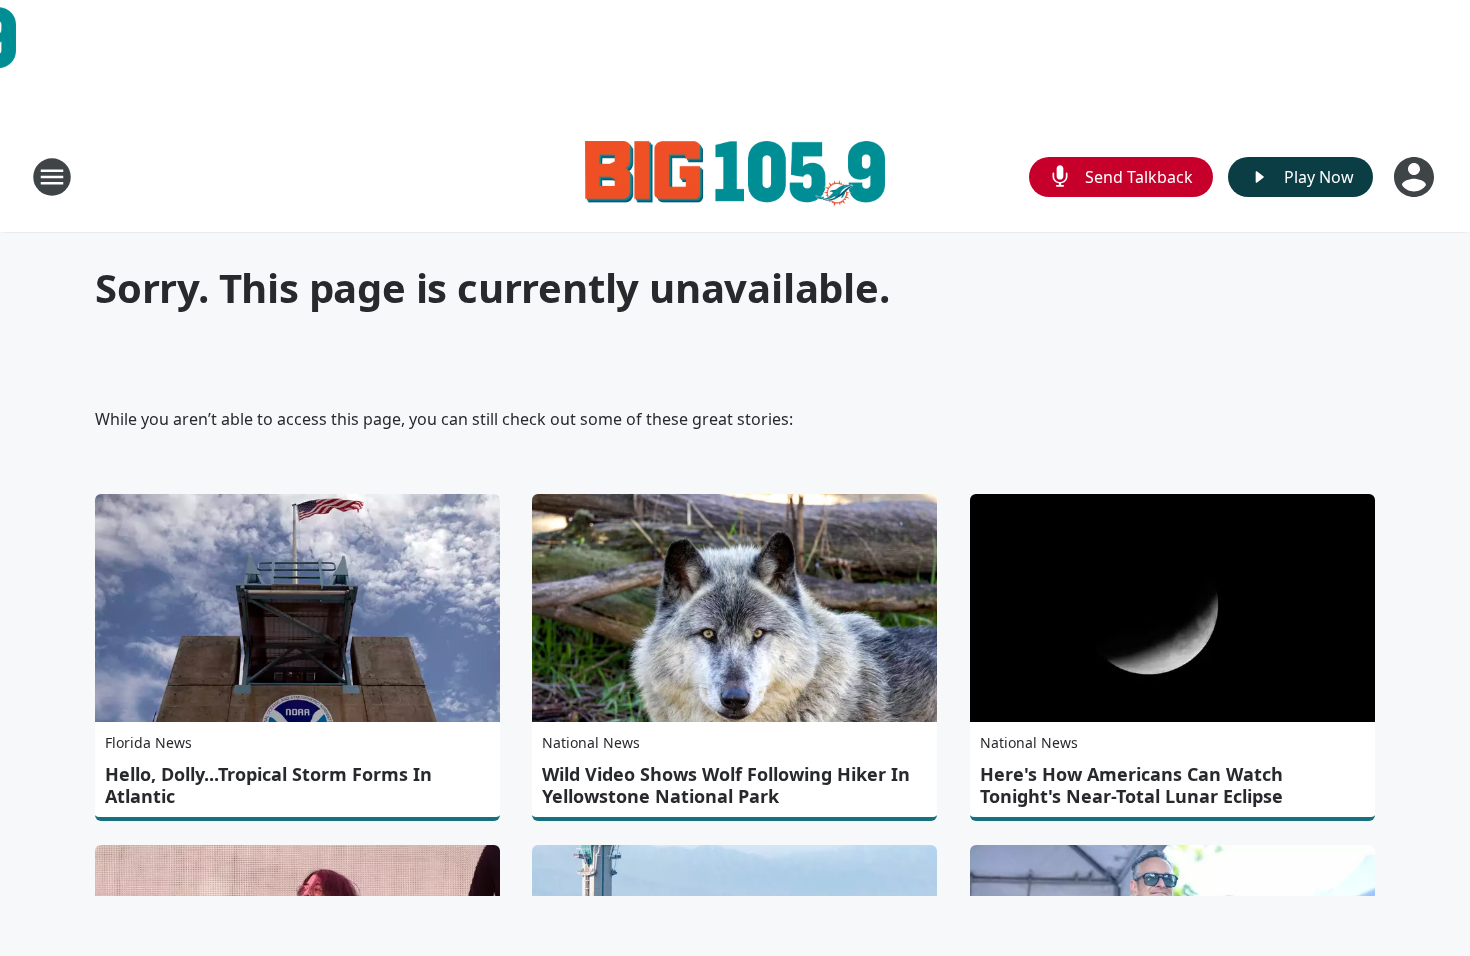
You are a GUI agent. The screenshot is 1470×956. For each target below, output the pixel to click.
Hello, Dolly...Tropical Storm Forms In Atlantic (268, 785)
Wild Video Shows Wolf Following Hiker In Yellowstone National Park (726, 785)
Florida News (148, 742)
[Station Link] (735, 176)
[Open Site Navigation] (52, 177)
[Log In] (1416, 177)
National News (591, 742)
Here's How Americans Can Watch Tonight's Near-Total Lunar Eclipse (1131, 785)
